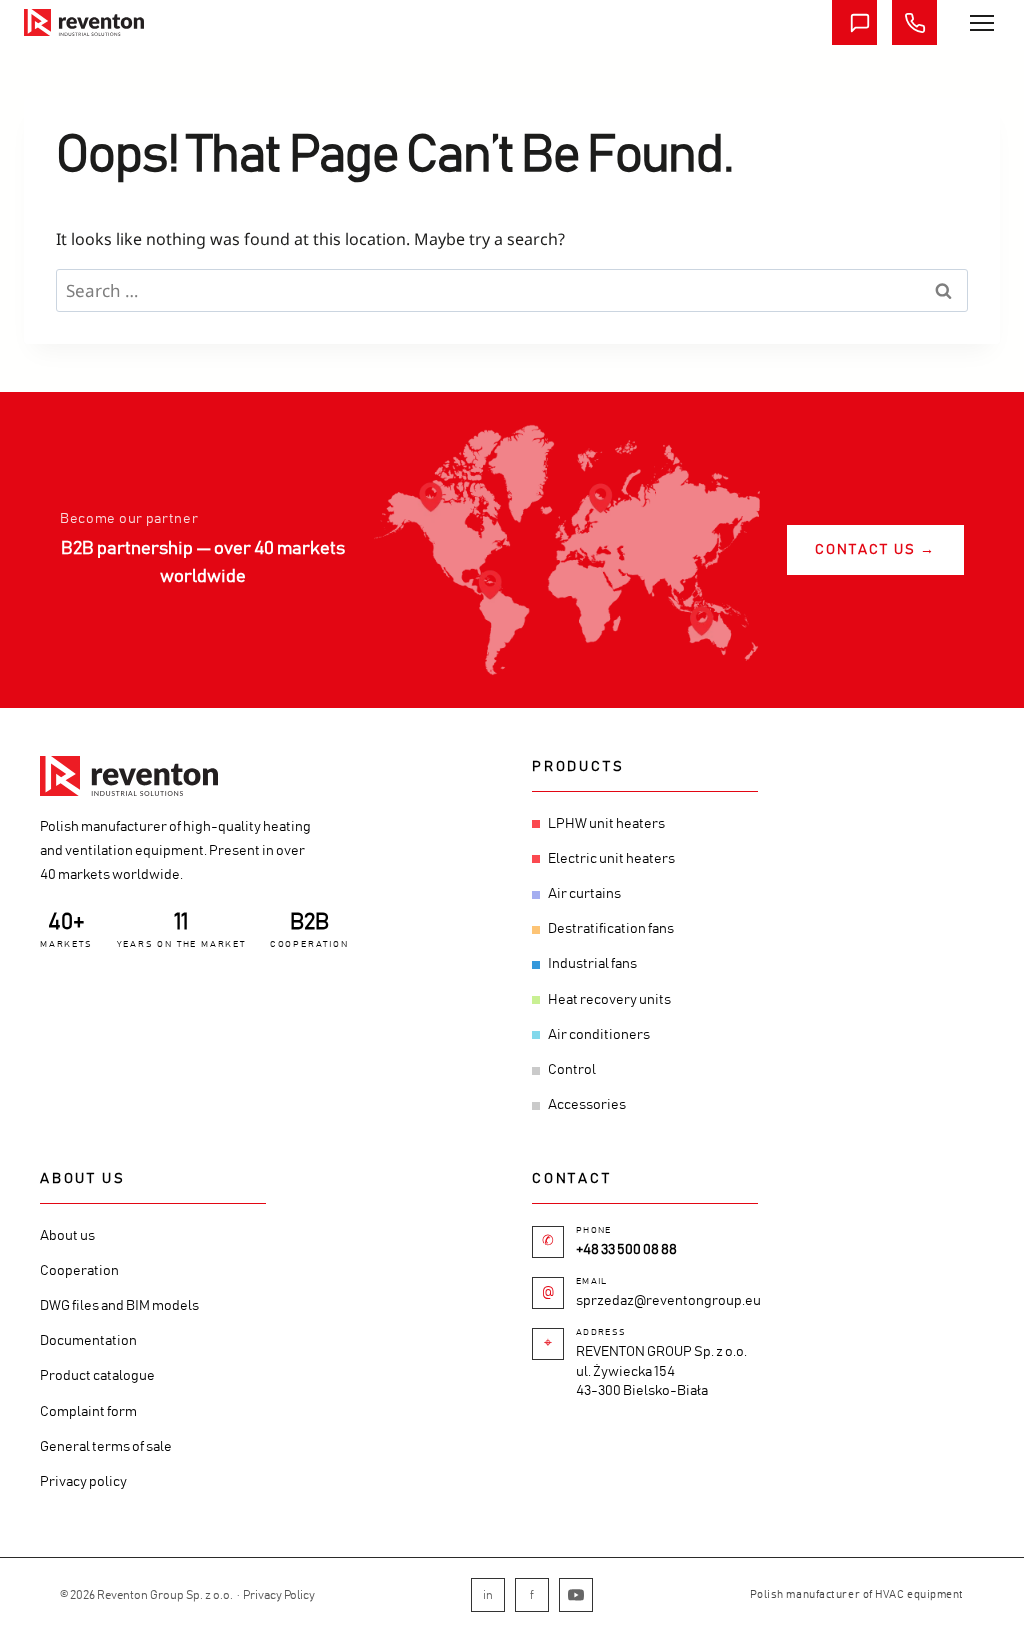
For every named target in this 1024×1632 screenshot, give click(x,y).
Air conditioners (599, 1035)
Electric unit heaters (611, 859)
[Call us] (914, 22)
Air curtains (584, 894)
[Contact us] (854, 22)
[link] (84, 22)
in (488, 1595)
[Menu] (982, 23)
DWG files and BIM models (119, 1306)
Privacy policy (83, 1482)
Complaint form (88, 1412)
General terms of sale (106, 1447)
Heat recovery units (609, 1000)
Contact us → (875, 550)
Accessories (587, 1105)
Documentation (88, 1341)
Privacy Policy (279, 1595)
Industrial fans (592, 964)
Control (572, 1070)
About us (67, 1236)
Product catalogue (97, 1376)
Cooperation (79, 1271)
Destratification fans (611, 929)
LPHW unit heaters (606, 824)
